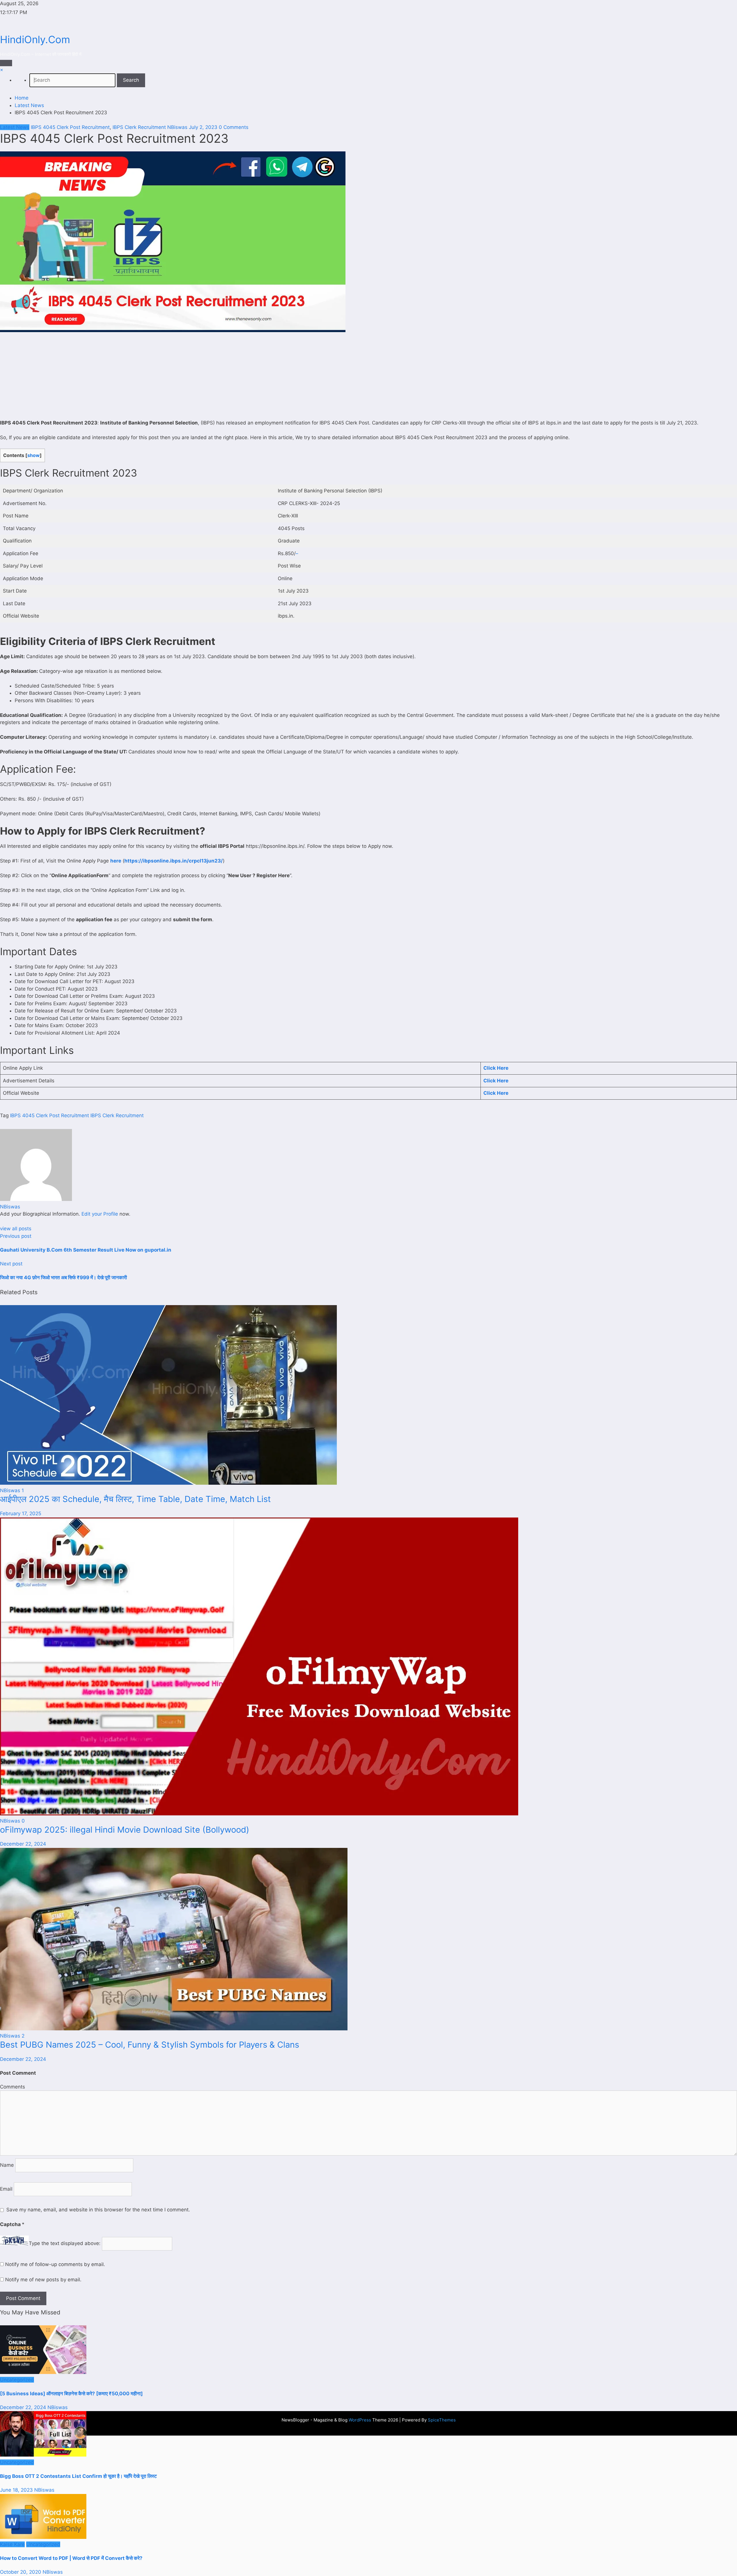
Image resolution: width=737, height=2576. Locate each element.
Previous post (16, 1236)
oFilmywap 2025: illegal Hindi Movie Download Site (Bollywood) (125, 1830)
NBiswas (177, 127)
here (116, 861)
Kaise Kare (12, 2544)
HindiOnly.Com (35, 39)
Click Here (496, 1068)
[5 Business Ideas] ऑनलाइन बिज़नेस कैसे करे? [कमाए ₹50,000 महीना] (71, 2394)
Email (7, 2189)
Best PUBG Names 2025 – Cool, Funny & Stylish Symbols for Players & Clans (150, 2045)
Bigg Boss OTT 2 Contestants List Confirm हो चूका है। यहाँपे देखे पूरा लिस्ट (78, 2476)
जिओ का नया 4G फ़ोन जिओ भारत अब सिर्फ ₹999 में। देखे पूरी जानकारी (63, 1277)
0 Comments (234, 127)
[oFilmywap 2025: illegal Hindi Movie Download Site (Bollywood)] (259, 1814)
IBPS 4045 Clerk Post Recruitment (70, 127)
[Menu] (6, 63)
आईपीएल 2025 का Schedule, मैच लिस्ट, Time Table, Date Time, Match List (135, 1499)
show (34, 455)
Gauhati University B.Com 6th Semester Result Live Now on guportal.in (86, 1250)
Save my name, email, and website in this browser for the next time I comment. (98, 2210)
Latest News (15, 127)
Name (8, 2165)
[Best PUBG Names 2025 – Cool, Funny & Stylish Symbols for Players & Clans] (174, 2029)
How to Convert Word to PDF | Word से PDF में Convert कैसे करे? (71, 2558)
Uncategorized (17, 2380)
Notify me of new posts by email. (43, 2280)
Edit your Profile (100, 1214)
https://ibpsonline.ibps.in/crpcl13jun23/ (174, 861)
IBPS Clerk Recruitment (139, 127)
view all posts (16, 1229)
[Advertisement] (368, 377)
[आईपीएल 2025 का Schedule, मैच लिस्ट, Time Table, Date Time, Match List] (168, 1483)
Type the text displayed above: (65, 2244)
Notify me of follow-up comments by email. (55, 2264)
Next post (11, 1264)
